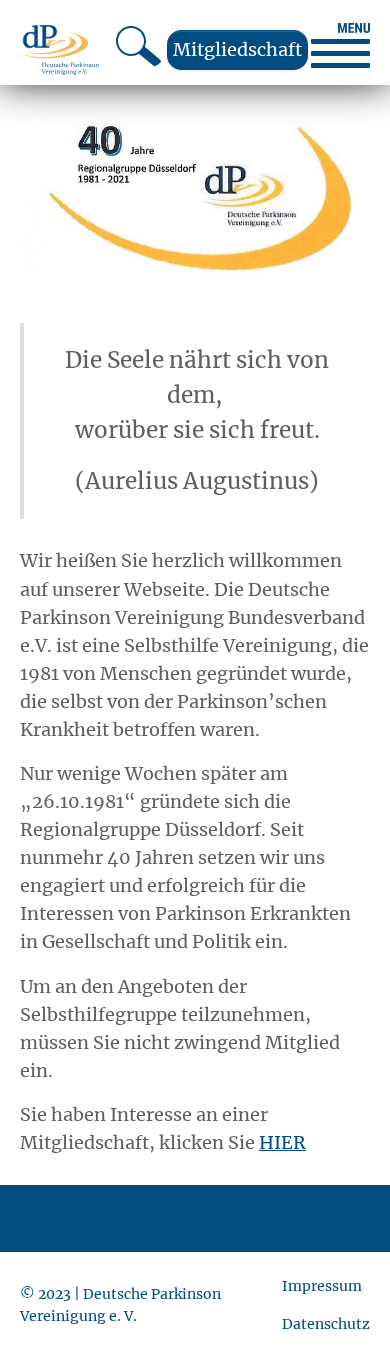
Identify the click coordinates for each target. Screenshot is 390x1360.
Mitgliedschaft (237, 49)
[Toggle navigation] (340, 45)
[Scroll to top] (343, 1313)
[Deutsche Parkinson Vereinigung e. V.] (59, 49)
